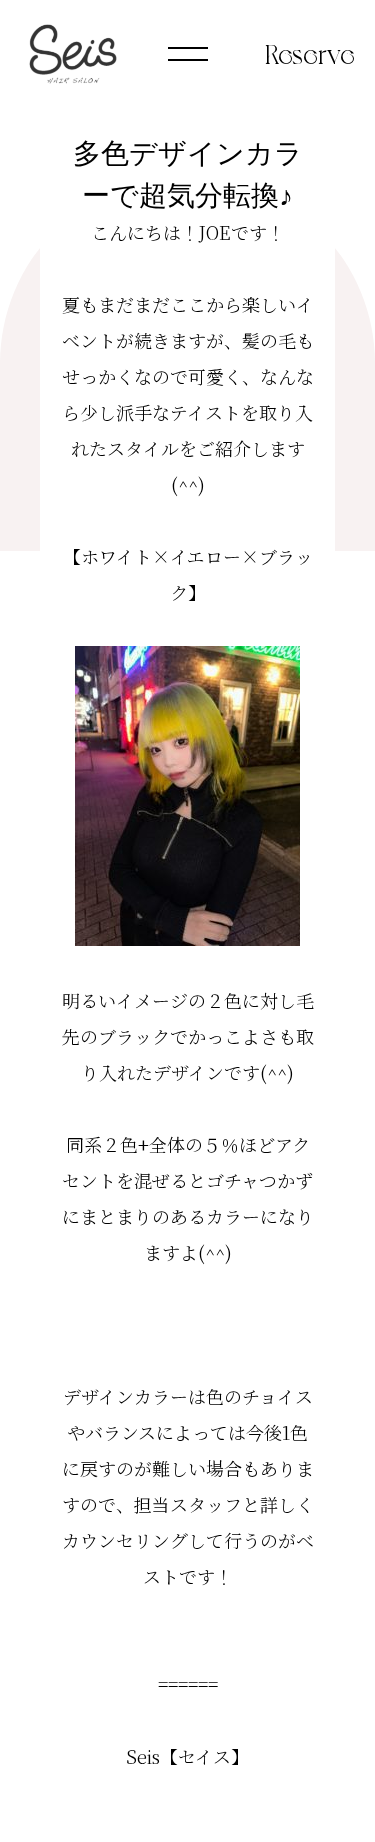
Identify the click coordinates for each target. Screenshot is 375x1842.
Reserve (310, 52)
